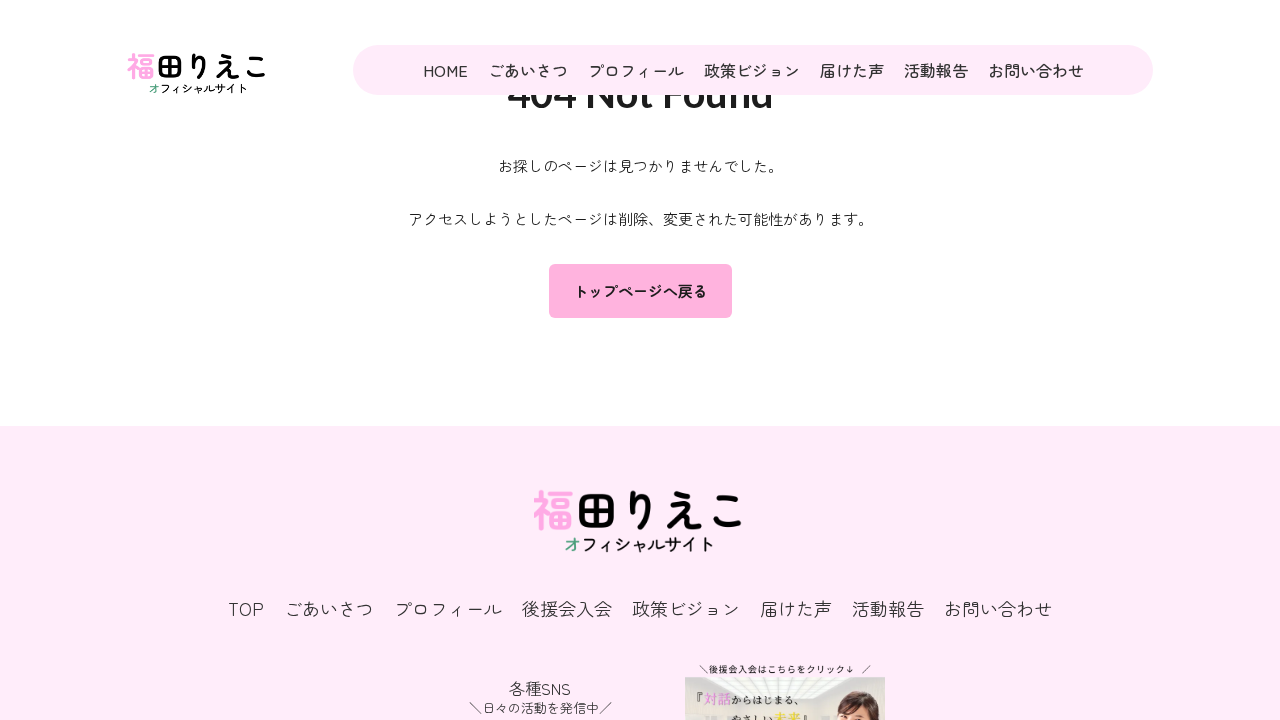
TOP (246, 608)
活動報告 (936, 70)
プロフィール (636, 70)
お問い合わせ (1036, 70)
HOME (445, 70)
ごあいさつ (528, 70)
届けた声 (852, 70)
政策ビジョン (752, 70)
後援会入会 (567, 608)
